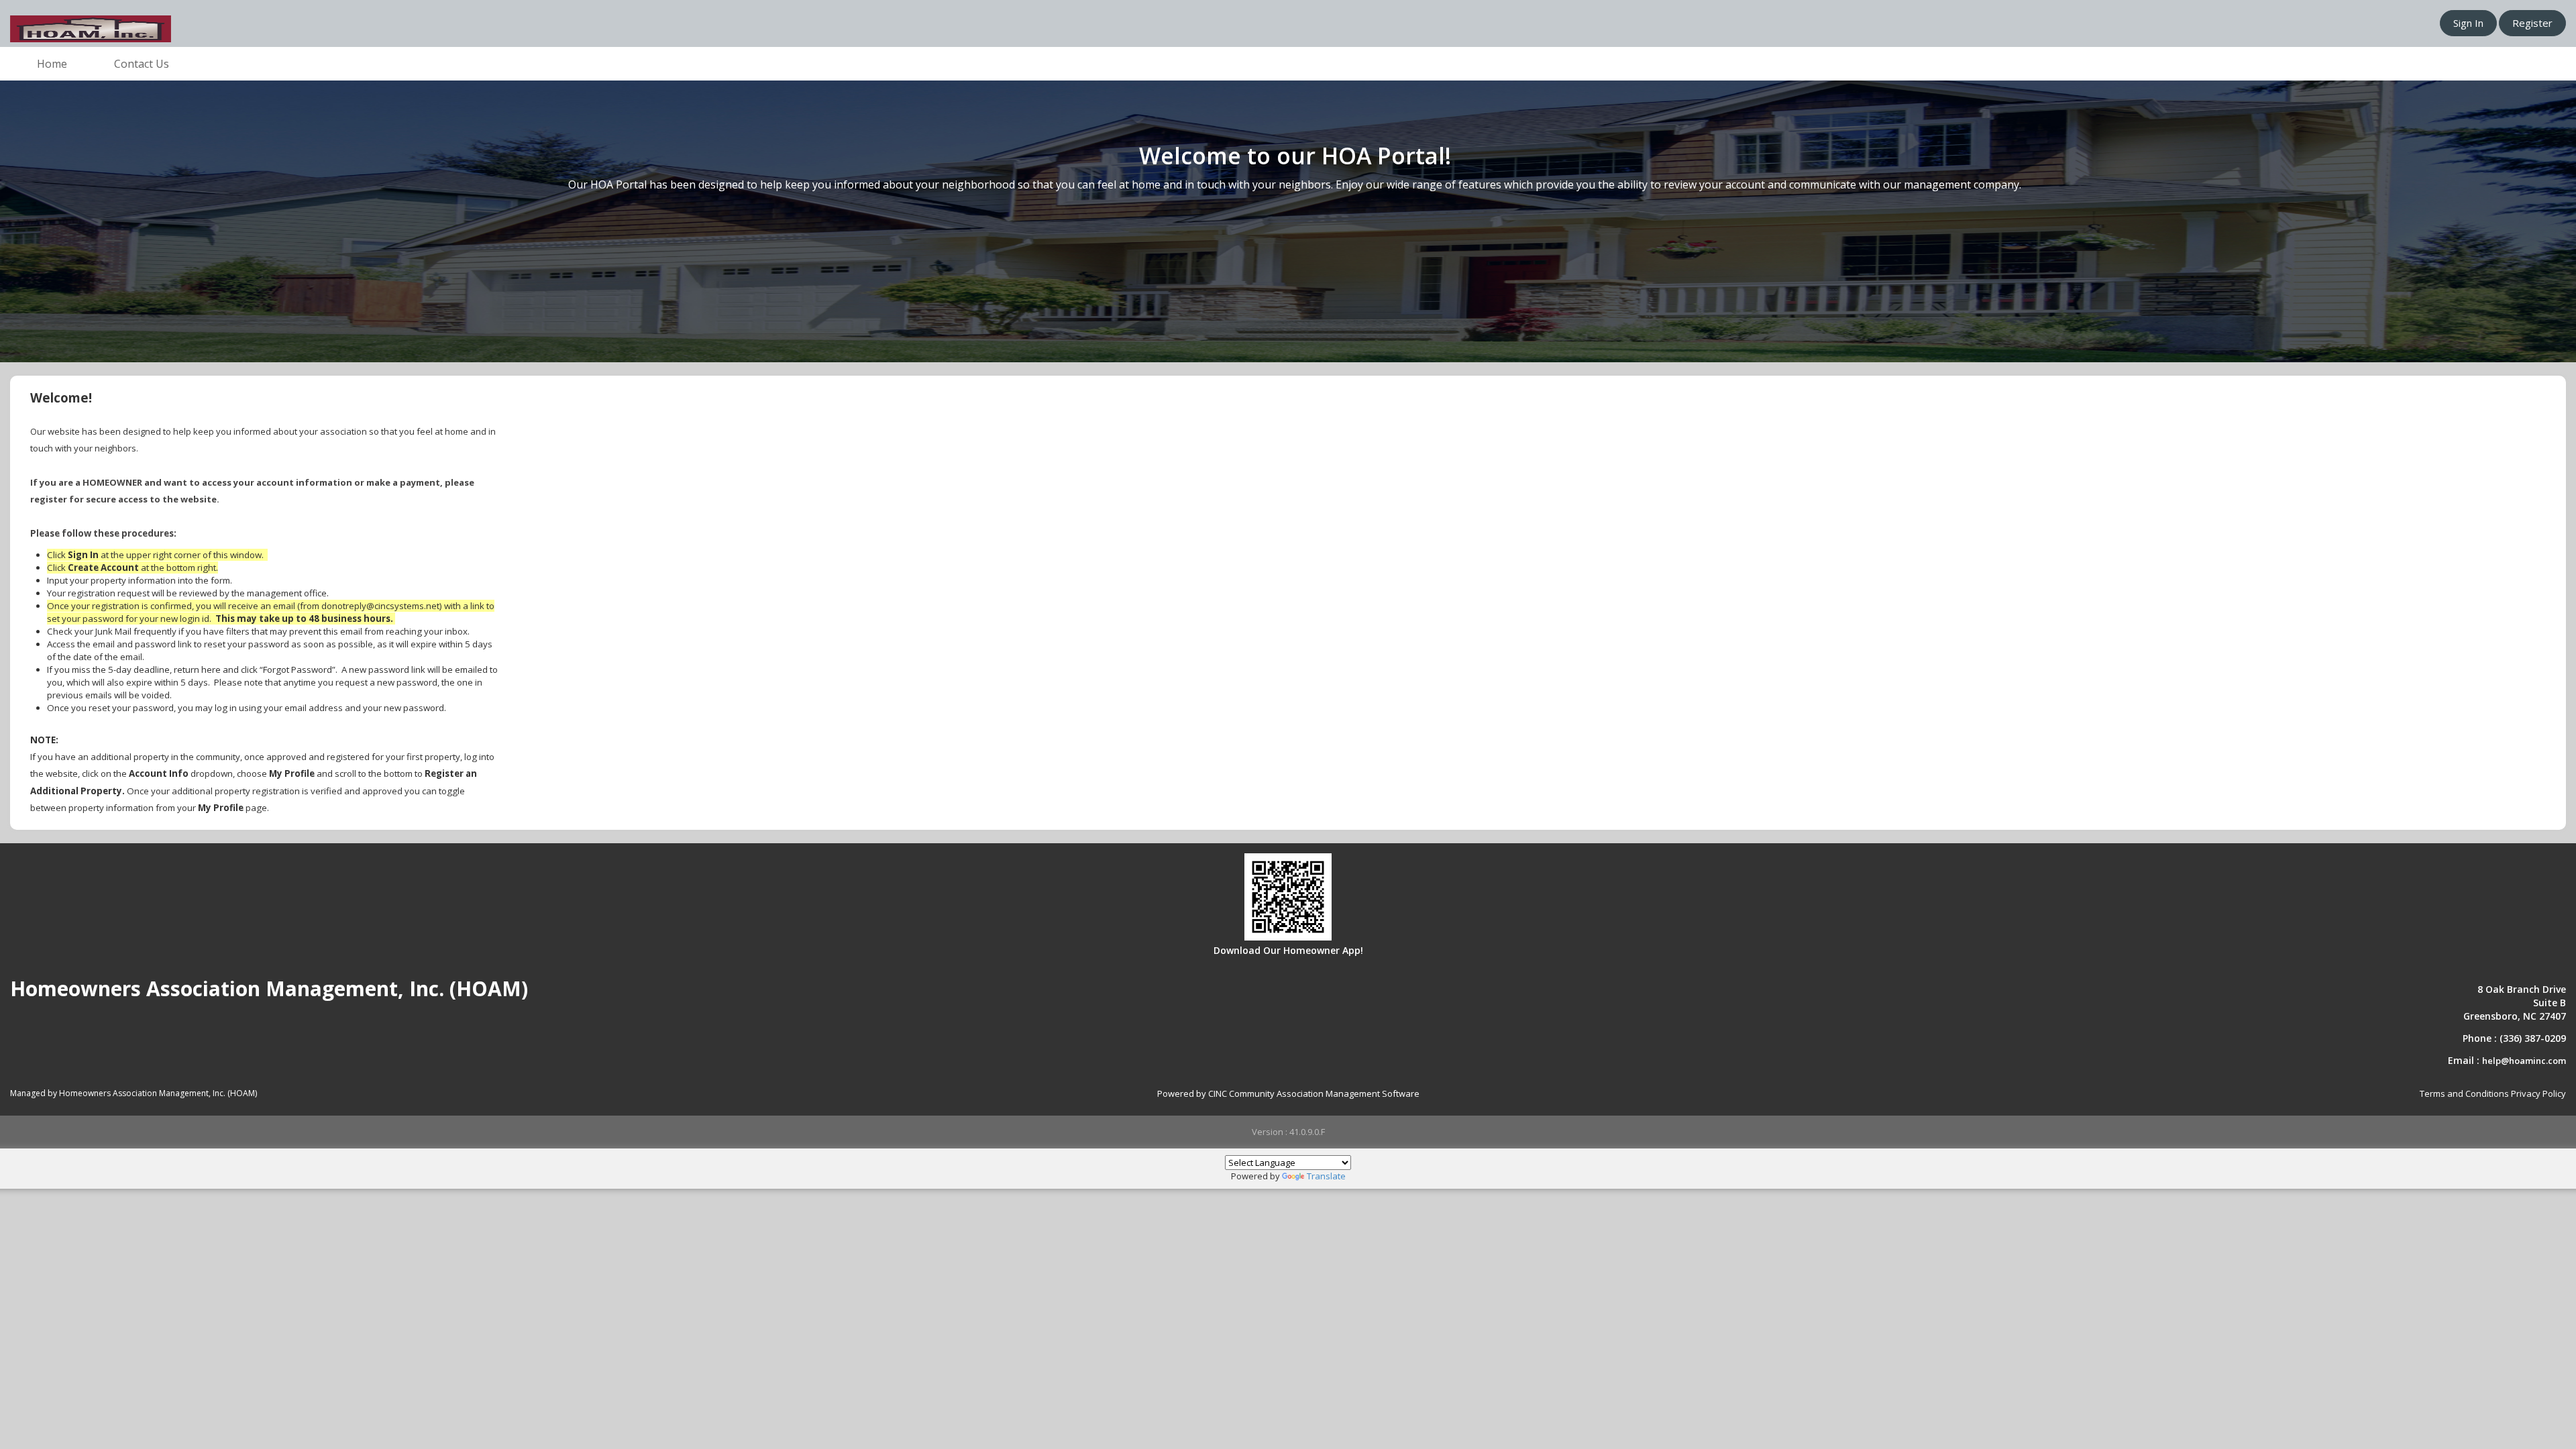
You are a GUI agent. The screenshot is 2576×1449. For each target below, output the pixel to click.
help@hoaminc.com (2524, 1061)
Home (52, 64)
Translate (1326, 1176)
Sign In (2468, 23)
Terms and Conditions (2464, 1093)
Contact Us (142, 64)
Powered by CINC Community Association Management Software (1288, 1093)
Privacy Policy (2538, 1093)
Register (2532, 23)
